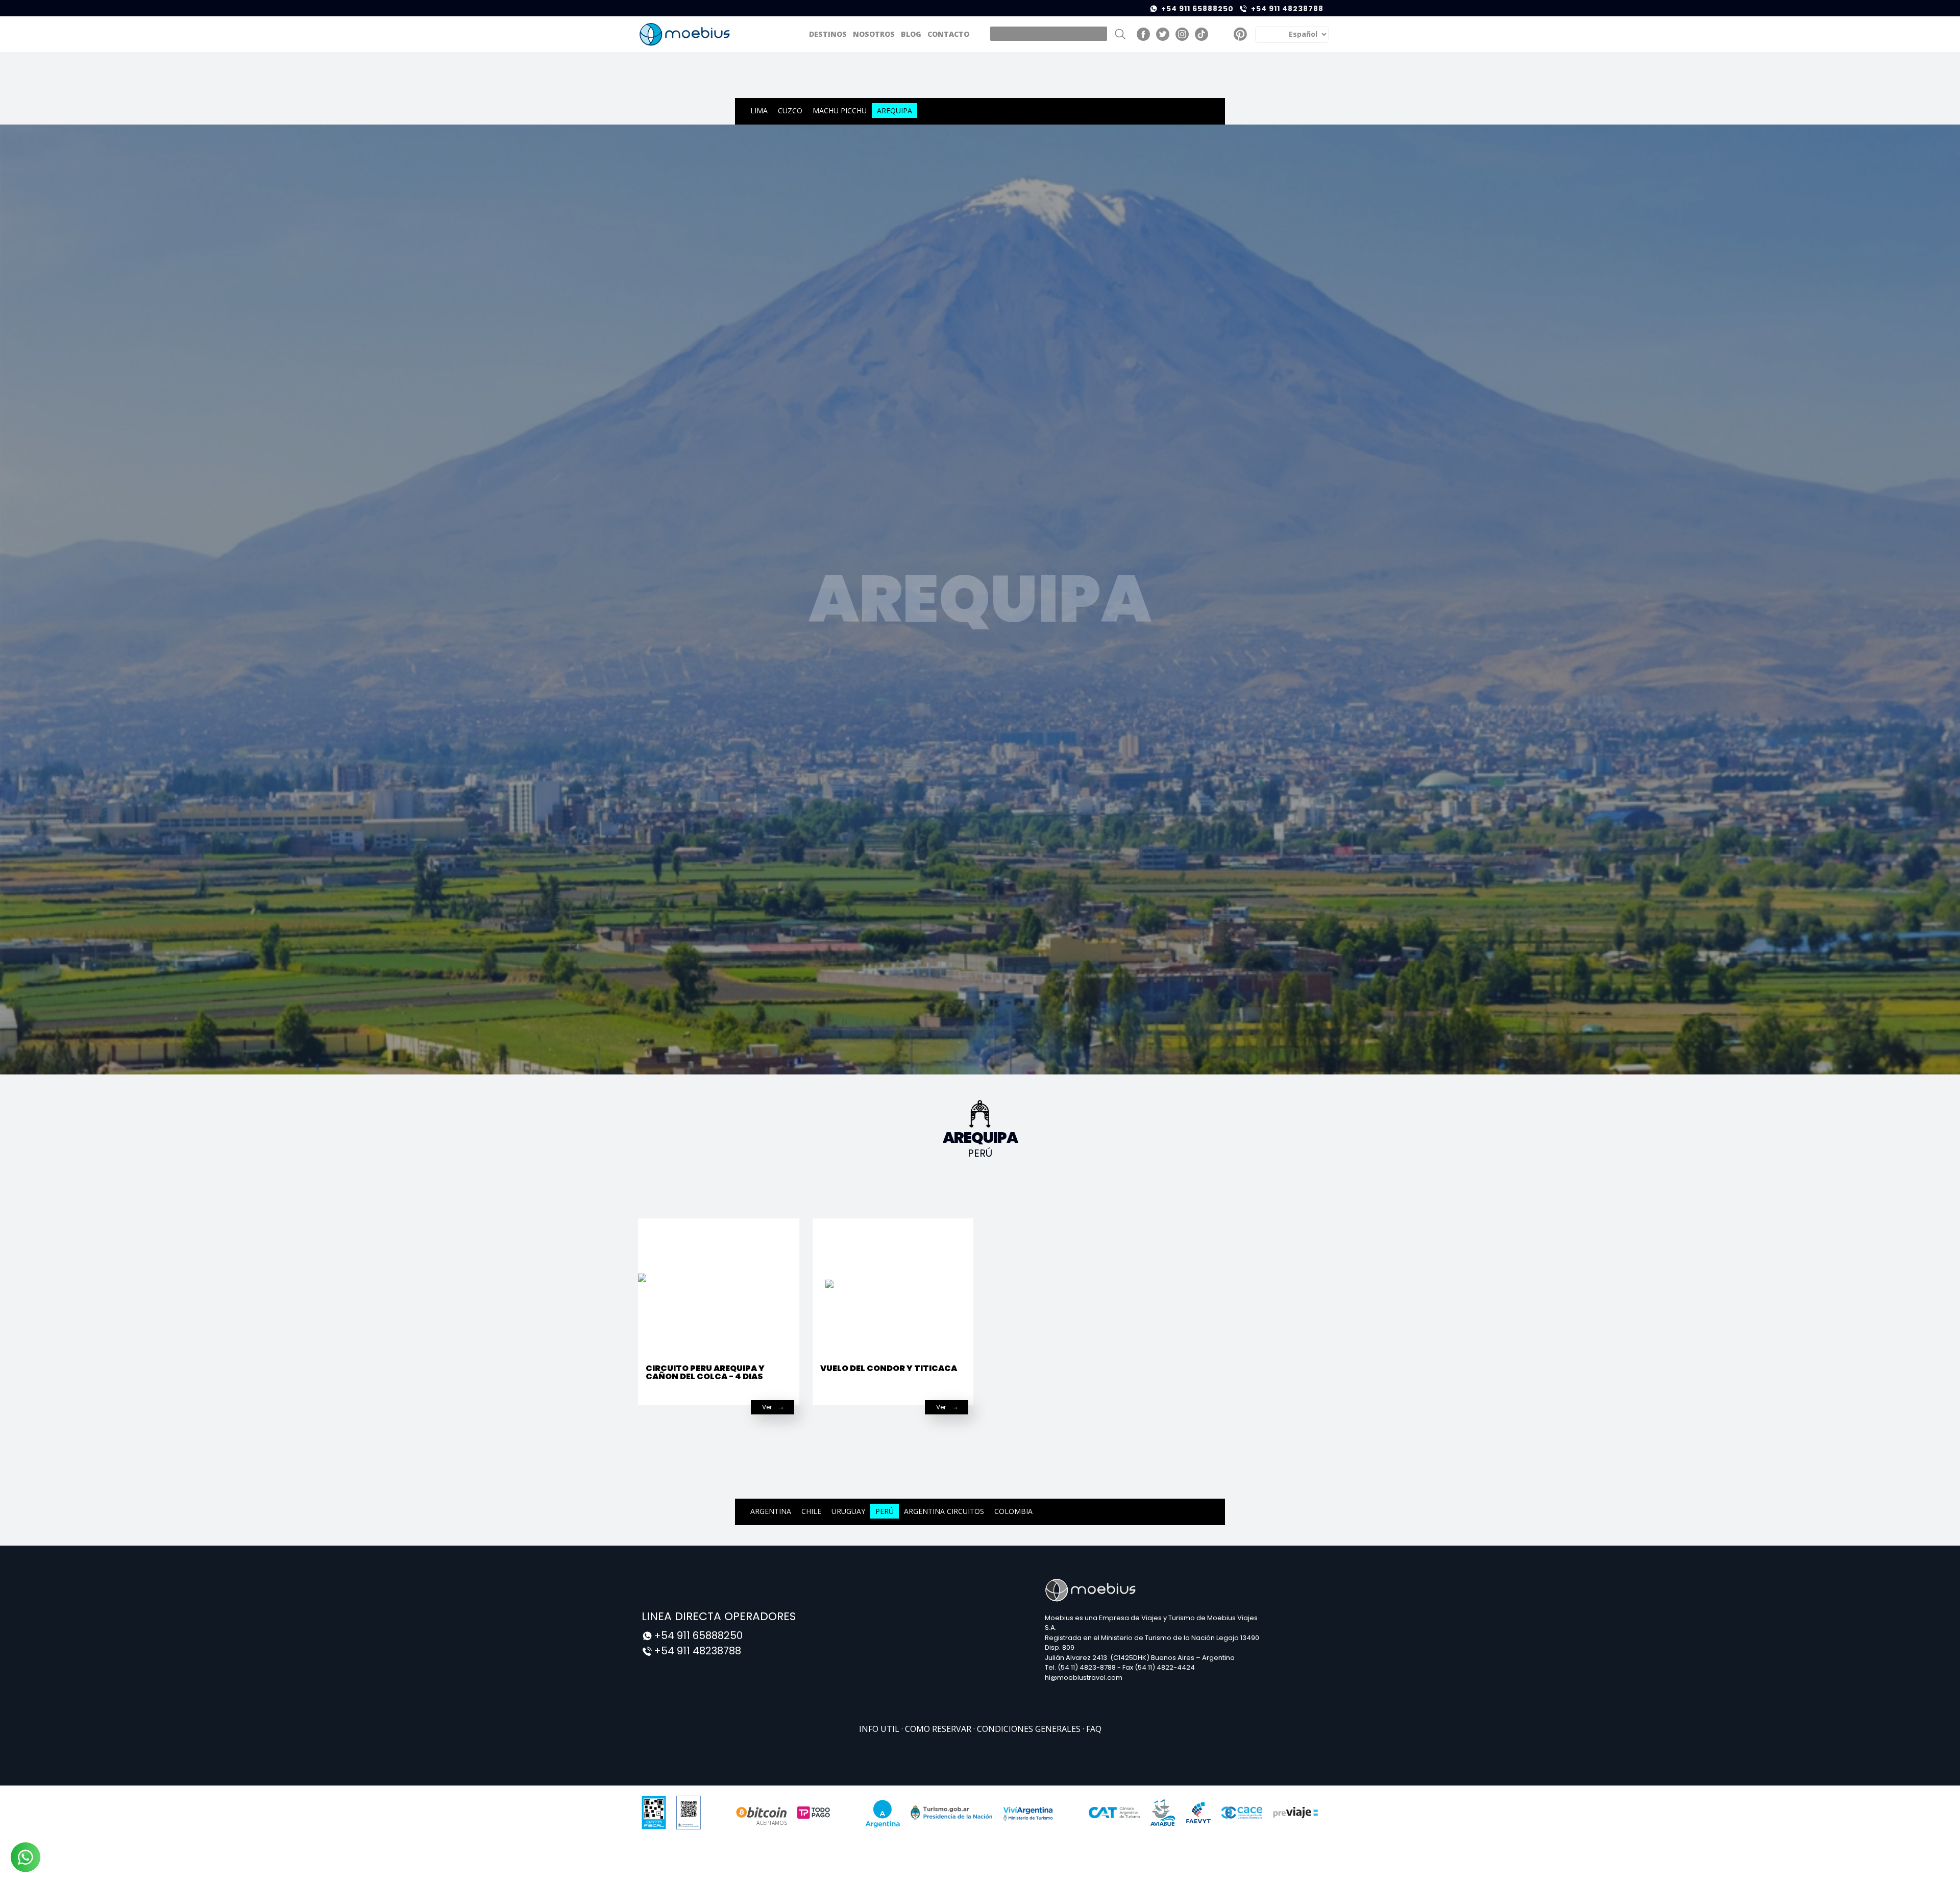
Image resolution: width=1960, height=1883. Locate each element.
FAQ (1094, 1729)
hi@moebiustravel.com (1084, 1678)
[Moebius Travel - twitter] (1163, 34)
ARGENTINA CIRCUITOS (944, 1511)
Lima (759, 111)
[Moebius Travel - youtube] (1221, 34)
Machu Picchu (840, 111)
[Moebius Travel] (685, 34)
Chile (811, 1511)
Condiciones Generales (1030, 1729)
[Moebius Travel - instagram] (1182, 34)
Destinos (828, 34)
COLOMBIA (1013, 1511)
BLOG (911, 34)
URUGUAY (848, 1511)
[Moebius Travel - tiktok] (1202, 34)
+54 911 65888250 (1197, 9)
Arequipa (895, 111)
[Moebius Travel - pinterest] (1240, 34)
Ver (767, 1407)
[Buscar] (1120, 34)
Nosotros (874, 34)
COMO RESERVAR (939, 1729)
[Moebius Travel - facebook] (1143, 34)
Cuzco (790, 111)
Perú (885, 1511)
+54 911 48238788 (1287, 9)
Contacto (948, 34)
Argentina (771, 1511)
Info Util (880, 1729)
